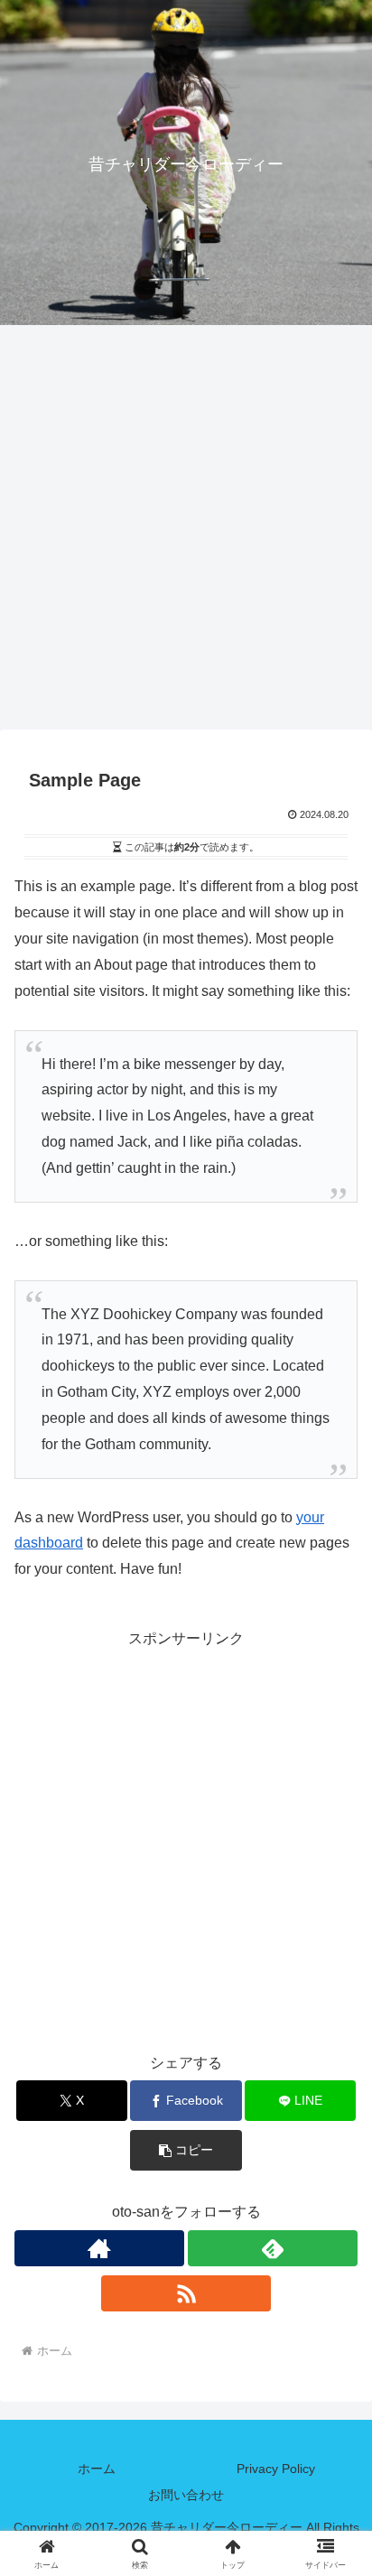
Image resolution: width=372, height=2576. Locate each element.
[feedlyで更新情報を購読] (273, 2248)
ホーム (97, 2469)
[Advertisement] (186, 533)
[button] (186, 2150)
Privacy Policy (276, 2469)
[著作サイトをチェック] (99, 2248)
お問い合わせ (186, 2495)
